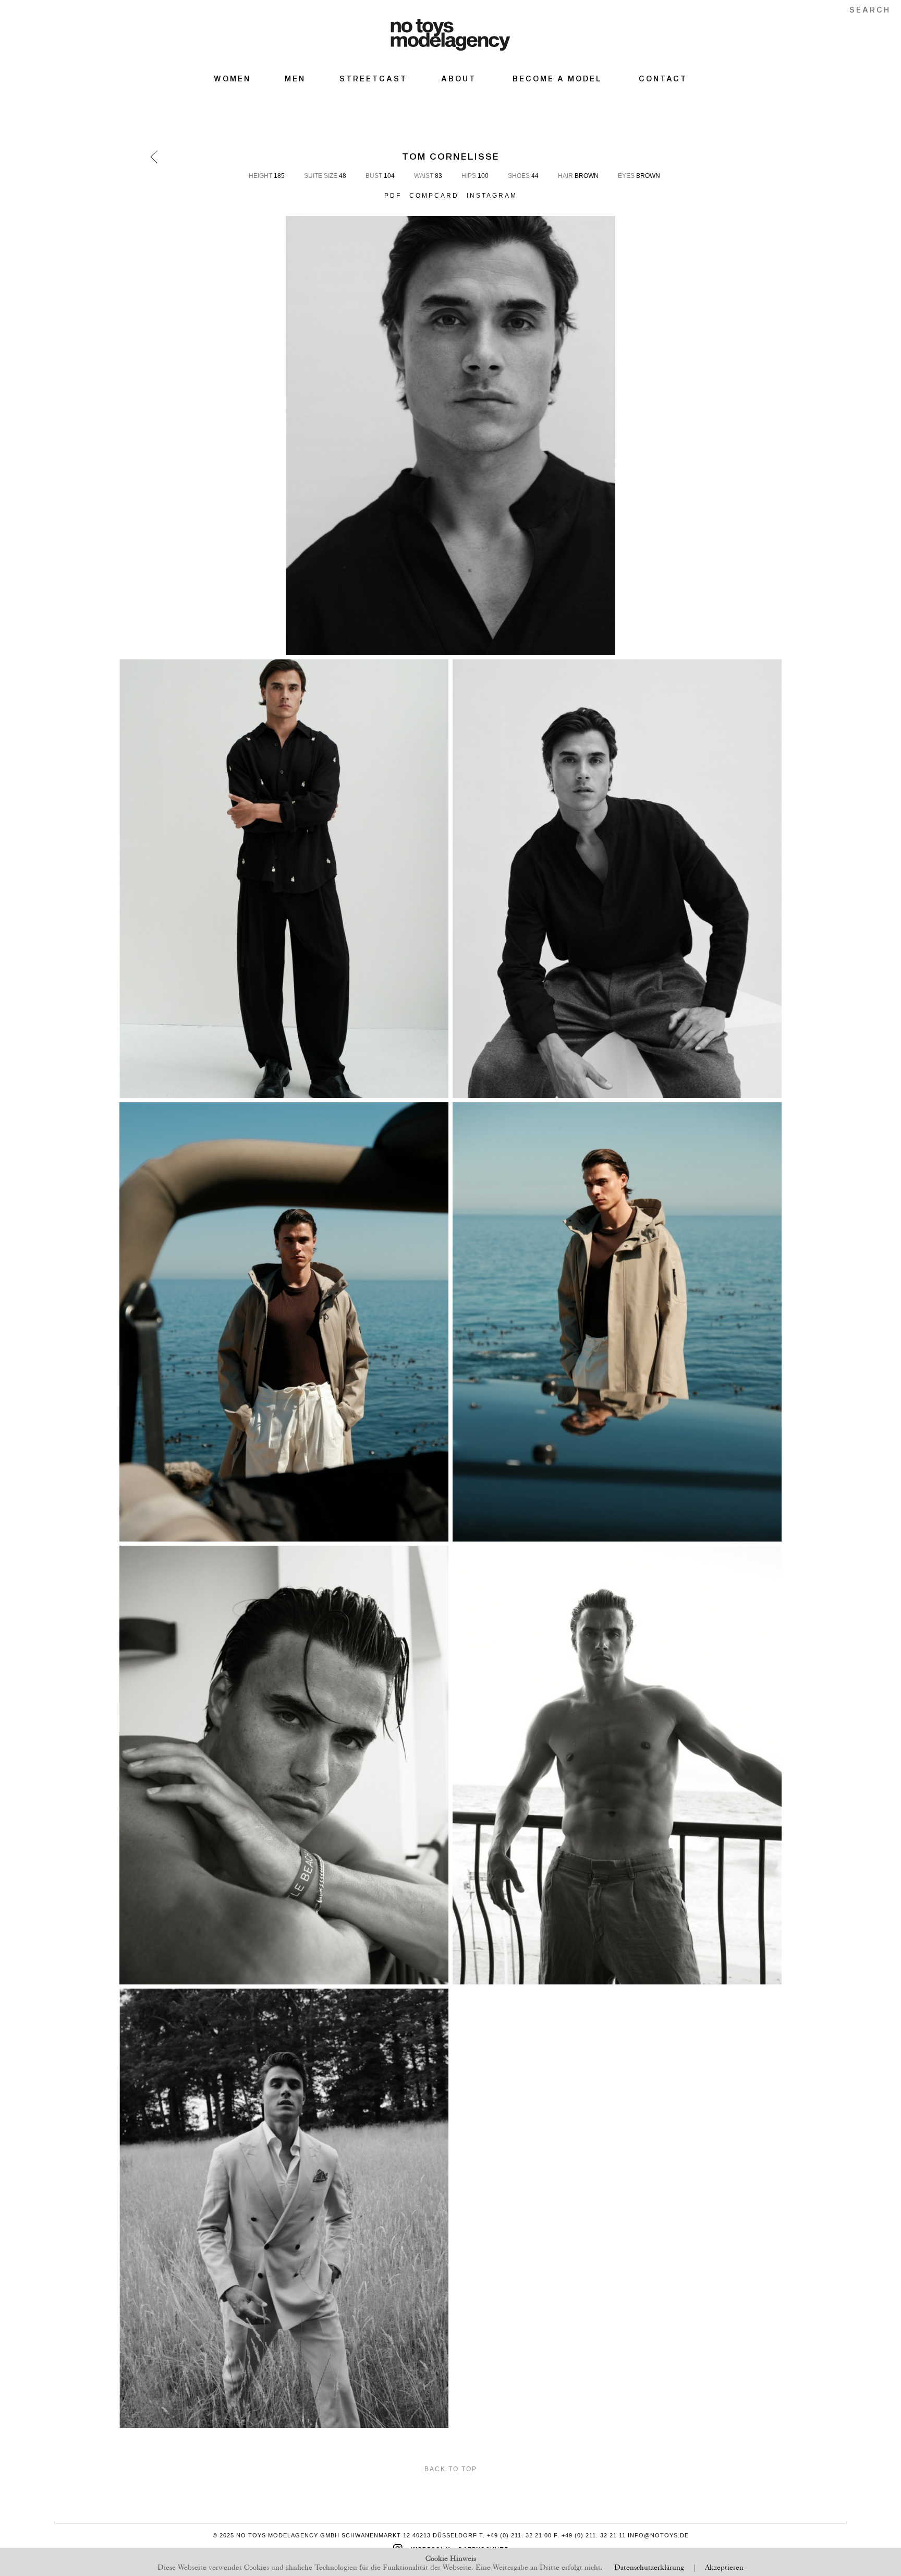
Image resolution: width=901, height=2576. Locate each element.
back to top (451, 2469)
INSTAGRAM (492, 196)
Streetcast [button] (373, 79)
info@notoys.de (658, 2535)
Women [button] (232, 79)
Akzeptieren (724, 2566)
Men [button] (295, 79)
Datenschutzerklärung (649, 2566)
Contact (663, 79)
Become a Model (557, 79)
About (459, 79)
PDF (393, 196)
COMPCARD (434, 196)
